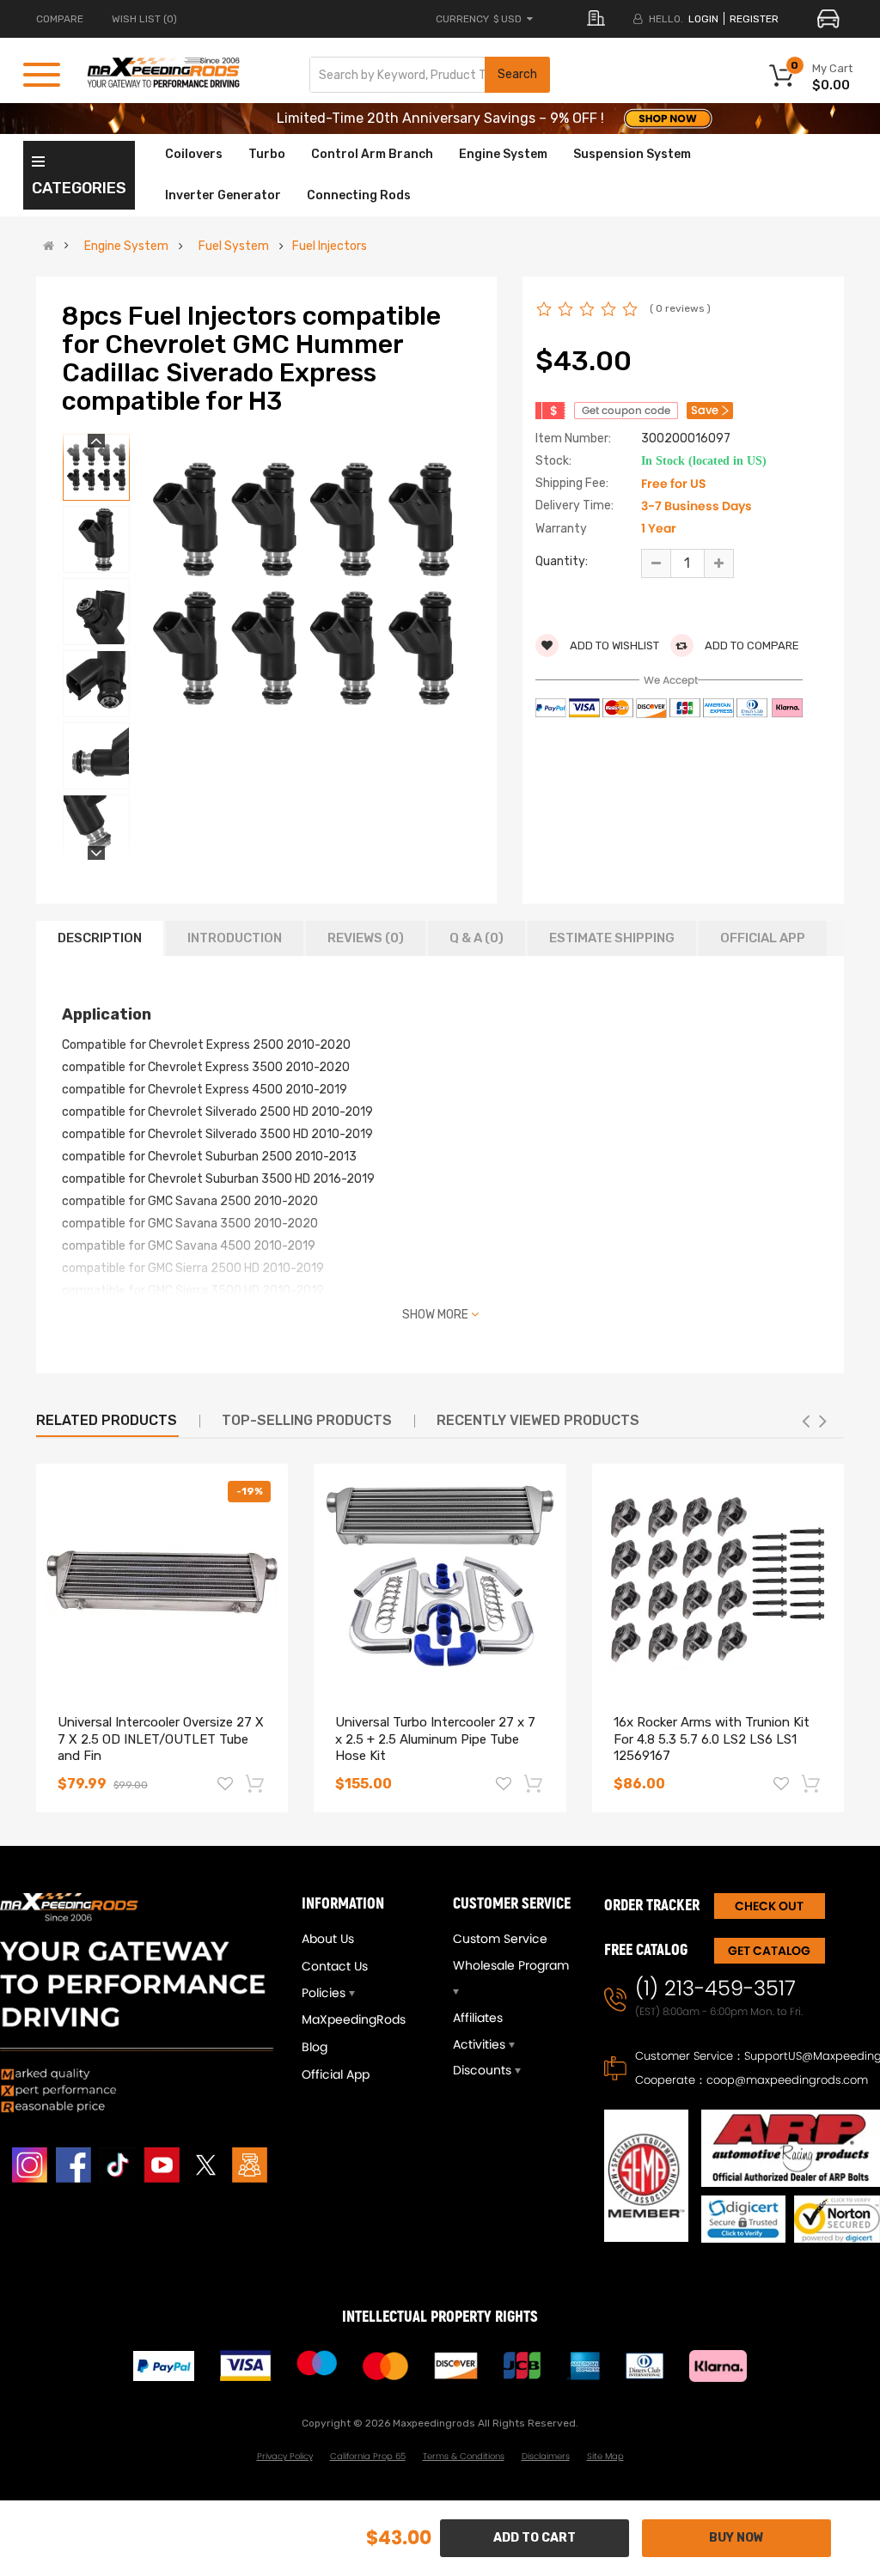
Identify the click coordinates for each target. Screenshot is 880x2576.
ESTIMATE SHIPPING (612, 938)
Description (100, 938)
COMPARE (60, 19)
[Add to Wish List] (225, 1786)
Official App (763, 938)
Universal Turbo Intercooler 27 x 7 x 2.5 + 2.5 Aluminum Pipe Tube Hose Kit (435, 1739)
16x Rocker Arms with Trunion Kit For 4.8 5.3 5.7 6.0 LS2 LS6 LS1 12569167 (712, 1739)
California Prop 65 (368, 2456)
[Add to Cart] (256, 1783)
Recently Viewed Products (538, 1420)
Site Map (605, 2456)
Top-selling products (307, 1420)
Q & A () (477, 938)
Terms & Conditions (464, 2456)
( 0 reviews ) (680, 308)
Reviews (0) (366, 938)
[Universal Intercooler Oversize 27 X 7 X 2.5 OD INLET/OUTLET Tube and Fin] (162, 1580)
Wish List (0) (144, 19)
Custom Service (500, 1939)
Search (517, 74)
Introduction (235, 938)
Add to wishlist (613, 646)
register (754, 19)
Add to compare (751, 646)
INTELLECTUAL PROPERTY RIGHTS (440, 2317)
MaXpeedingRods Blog (354, 2033)
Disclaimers (546, 2456)
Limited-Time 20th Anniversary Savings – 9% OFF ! (440, 118)
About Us (328, 1939)
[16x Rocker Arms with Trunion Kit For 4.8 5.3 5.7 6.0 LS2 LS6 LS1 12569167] (718, 1580)
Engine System (126, 247)
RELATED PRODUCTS (107, 1420)
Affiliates (478, 2018)
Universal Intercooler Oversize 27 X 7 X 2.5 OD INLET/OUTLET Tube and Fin (161, 1739)
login (703, 19)
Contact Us (335, 1966)
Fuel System (234, 247)
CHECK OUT (769, 1906)
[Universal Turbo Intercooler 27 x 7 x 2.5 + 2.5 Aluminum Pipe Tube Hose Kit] (440, 1580)
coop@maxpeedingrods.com (787, 2080)
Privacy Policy (285, 2456)
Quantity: (562, 561)
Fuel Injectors (330, 247)
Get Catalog (769, 1951)
